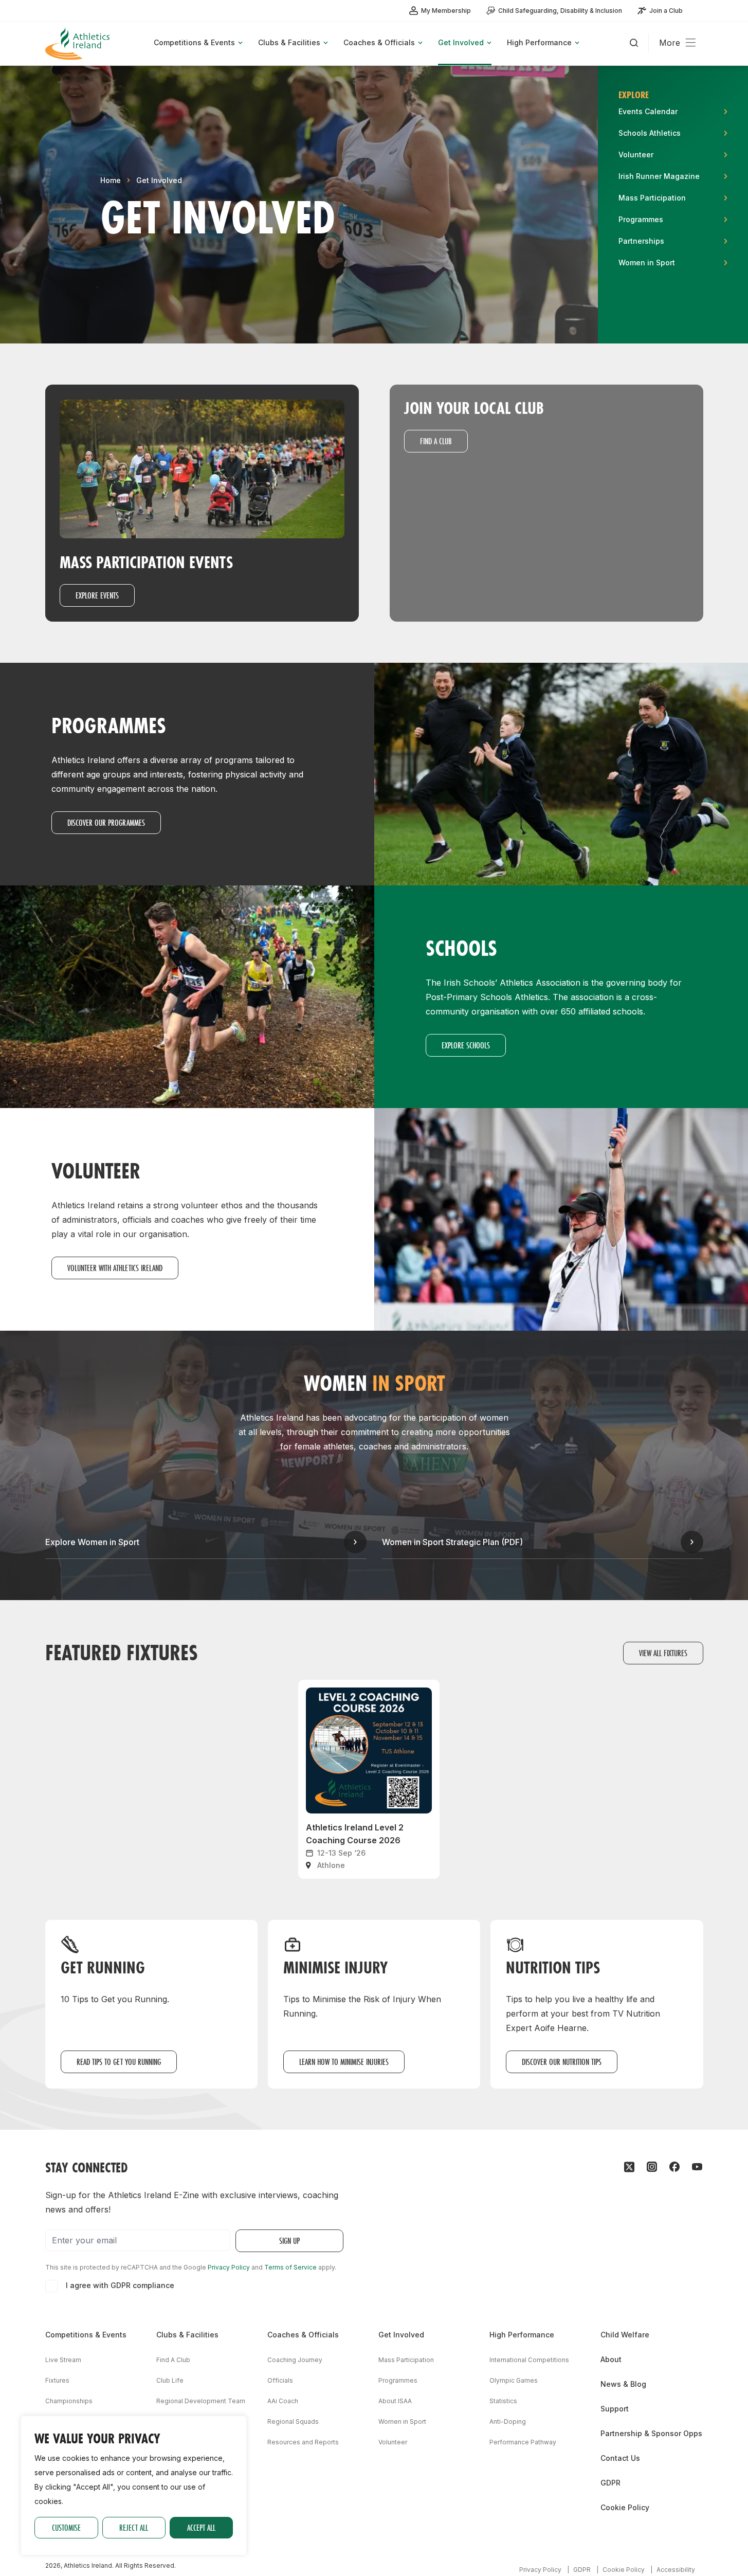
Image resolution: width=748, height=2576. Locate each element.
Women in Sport (402, 2421)
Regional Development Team (201, 2401)
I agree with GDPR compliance (120, 2285)
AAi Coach (283, 2401)
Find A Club (173, 2360)
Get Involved (159, 180)
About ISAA (395, 2401)
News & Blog (623, 2384)
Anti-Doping (508, 2421)
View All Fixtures (663, 1653)
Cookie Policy (625, 2507)
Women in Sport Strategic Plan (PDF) (452, 1542)
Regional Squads (293, 2421)
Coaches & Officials (303, 2335)
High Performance (522, 2335)
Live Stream (63, 2360)
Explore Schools (466, 1045)
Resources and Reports (303, 2442)
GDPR (610, 2483)
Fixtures (57, 2380)
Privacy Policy (229, 2267)
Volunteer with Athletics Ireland (115, 1268)
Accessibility (676, 2570)
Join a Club (666, 11)
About (611, 2359)
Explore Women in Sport (92, 1542)
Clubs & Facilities (187, 2335)
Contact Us (620, 2458)
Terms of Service (290, 2267)
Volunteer (393, 2442)
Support (615, 2409)
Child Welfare (625, 2335)
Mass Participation (406, 2360)
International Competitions (529, 2360)
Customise (66, 2527)
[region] (134, 2486)
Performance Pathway (523, 2442)
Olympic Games (514, 2380)
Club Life (170, 2380)
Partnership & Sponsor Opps (651, 2433)
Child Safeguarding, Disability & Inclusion (560, 11)
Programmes (398, 2380)
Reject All (134, 2527)
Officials (280, 2380)
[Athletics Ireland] (79, 43)
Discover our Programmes (106, 822)
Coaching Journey (295, 2360)
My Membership (446, 11)
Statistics (503, 2401)
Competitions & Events (86, 2335)
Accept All (201, 2527)
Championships (69, 2401)
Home (111, 180)
